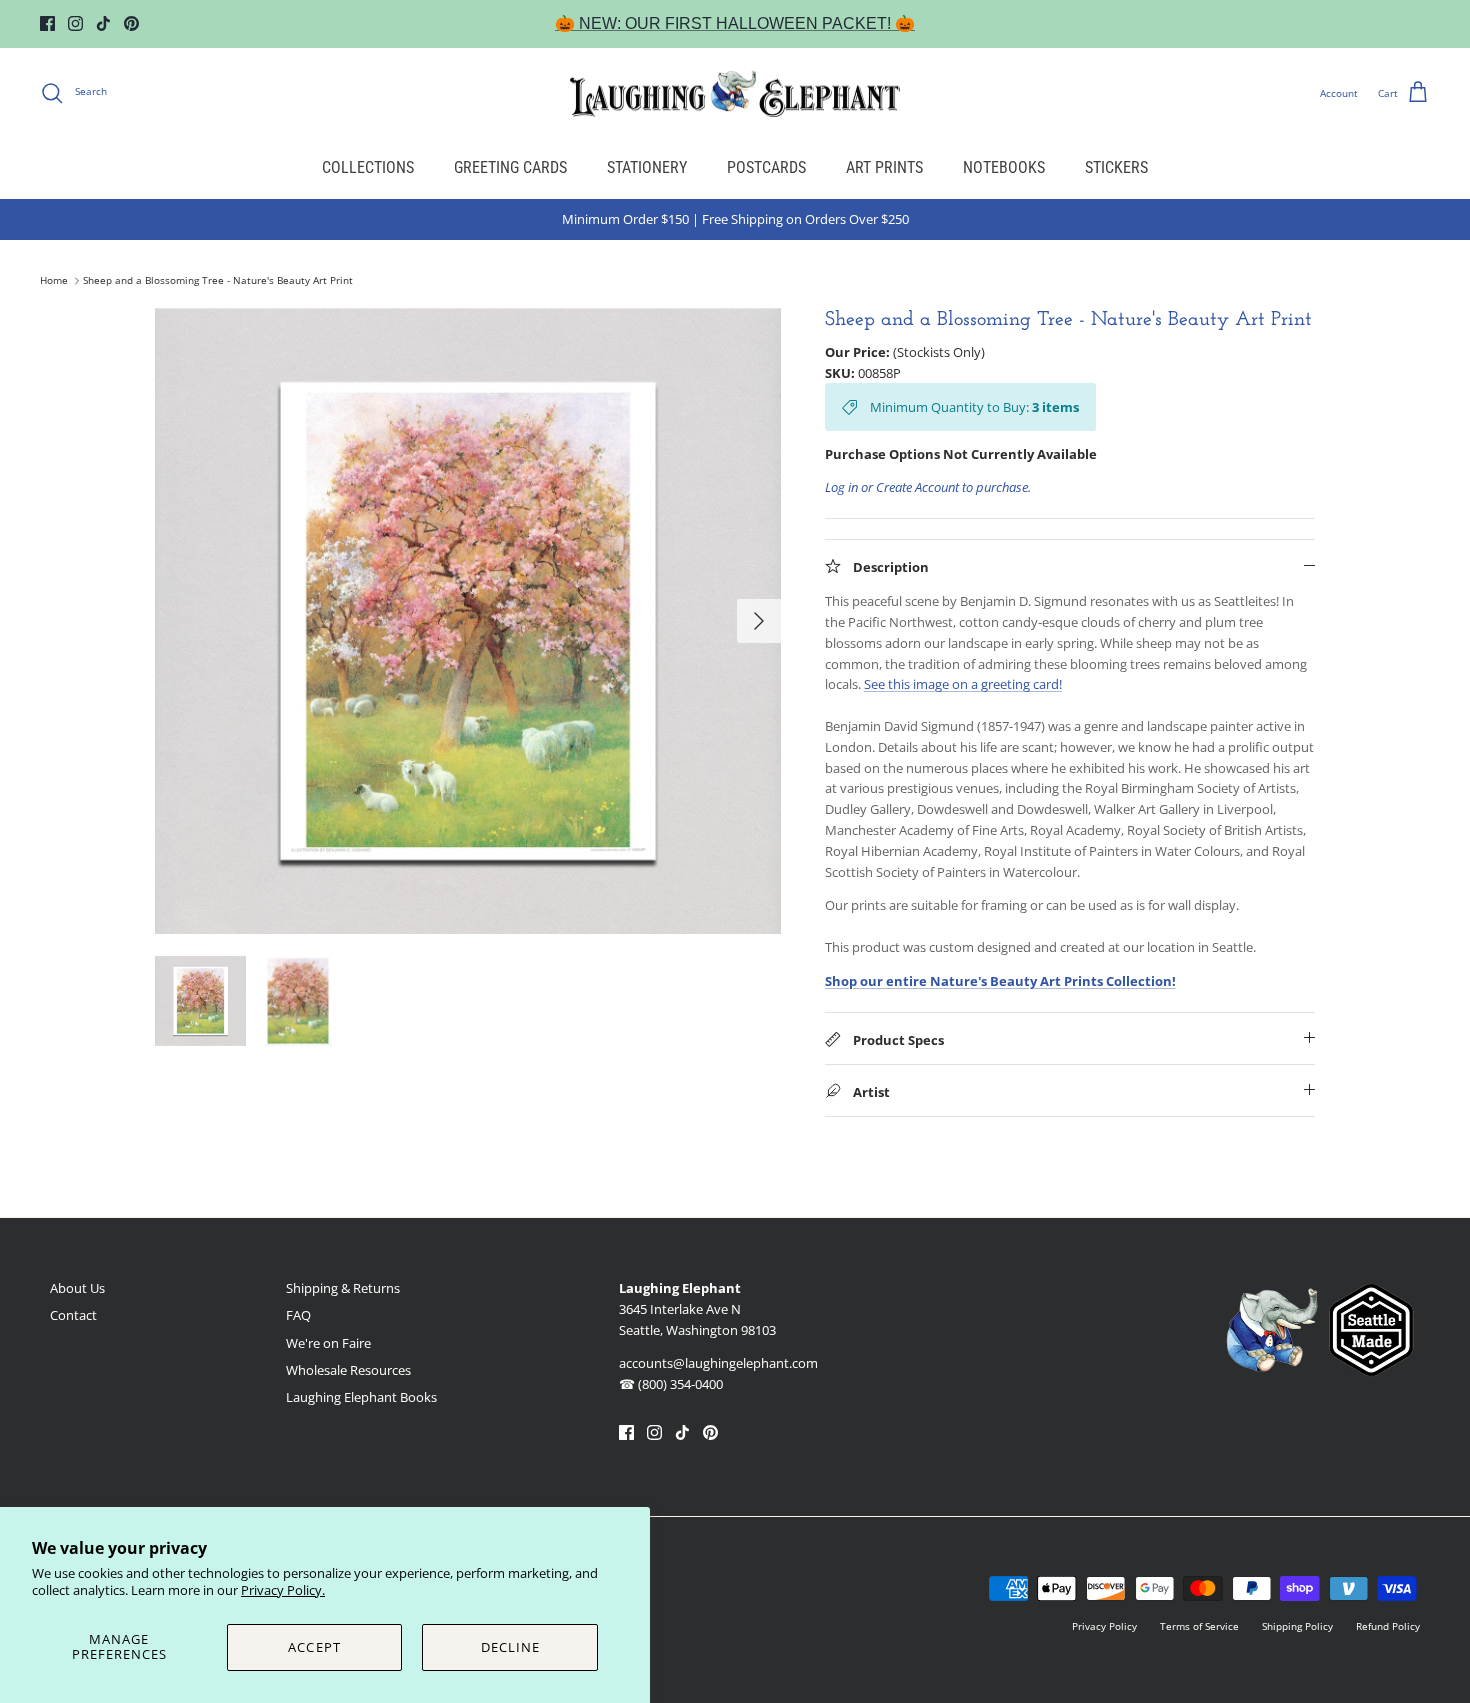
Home (54, 281)
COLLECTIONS (368, 167)
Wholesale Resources (348, 1370)
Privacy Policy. (283, 1590)
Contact (73, 1315)
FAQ (298, 1315)
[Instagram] (75, 23)
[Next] (759, 621)
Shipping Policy (1297, 1626)
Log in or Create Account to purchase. (928, 487)
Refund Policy (1388, 1626)
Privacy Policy (1104, 1626)
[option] (468, 621)
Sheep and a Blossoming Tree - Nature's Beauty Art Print (218, 281)
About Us (77, 1288)
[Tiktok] (103, 23)
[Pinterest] (131, 23)
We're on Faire (328, 1343)
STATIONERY (647, 167)
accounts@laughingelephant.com (718, 1363)
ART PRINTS (884, 167)
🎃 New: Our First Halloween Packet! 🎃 (735, 23)
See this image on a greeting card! (963, 684)
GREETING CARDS (510, 167)
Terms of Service (1199, 1626)
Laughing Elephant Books (361, 1397)
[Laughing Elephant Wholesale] (735, 93)
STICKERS (1116, 167)
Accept (314, 1647)
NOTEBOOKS (1004, 167)
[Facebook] (47, 23)
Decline (510, 1647)
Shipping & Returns (343, 1288)
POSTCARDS (766, 167)
